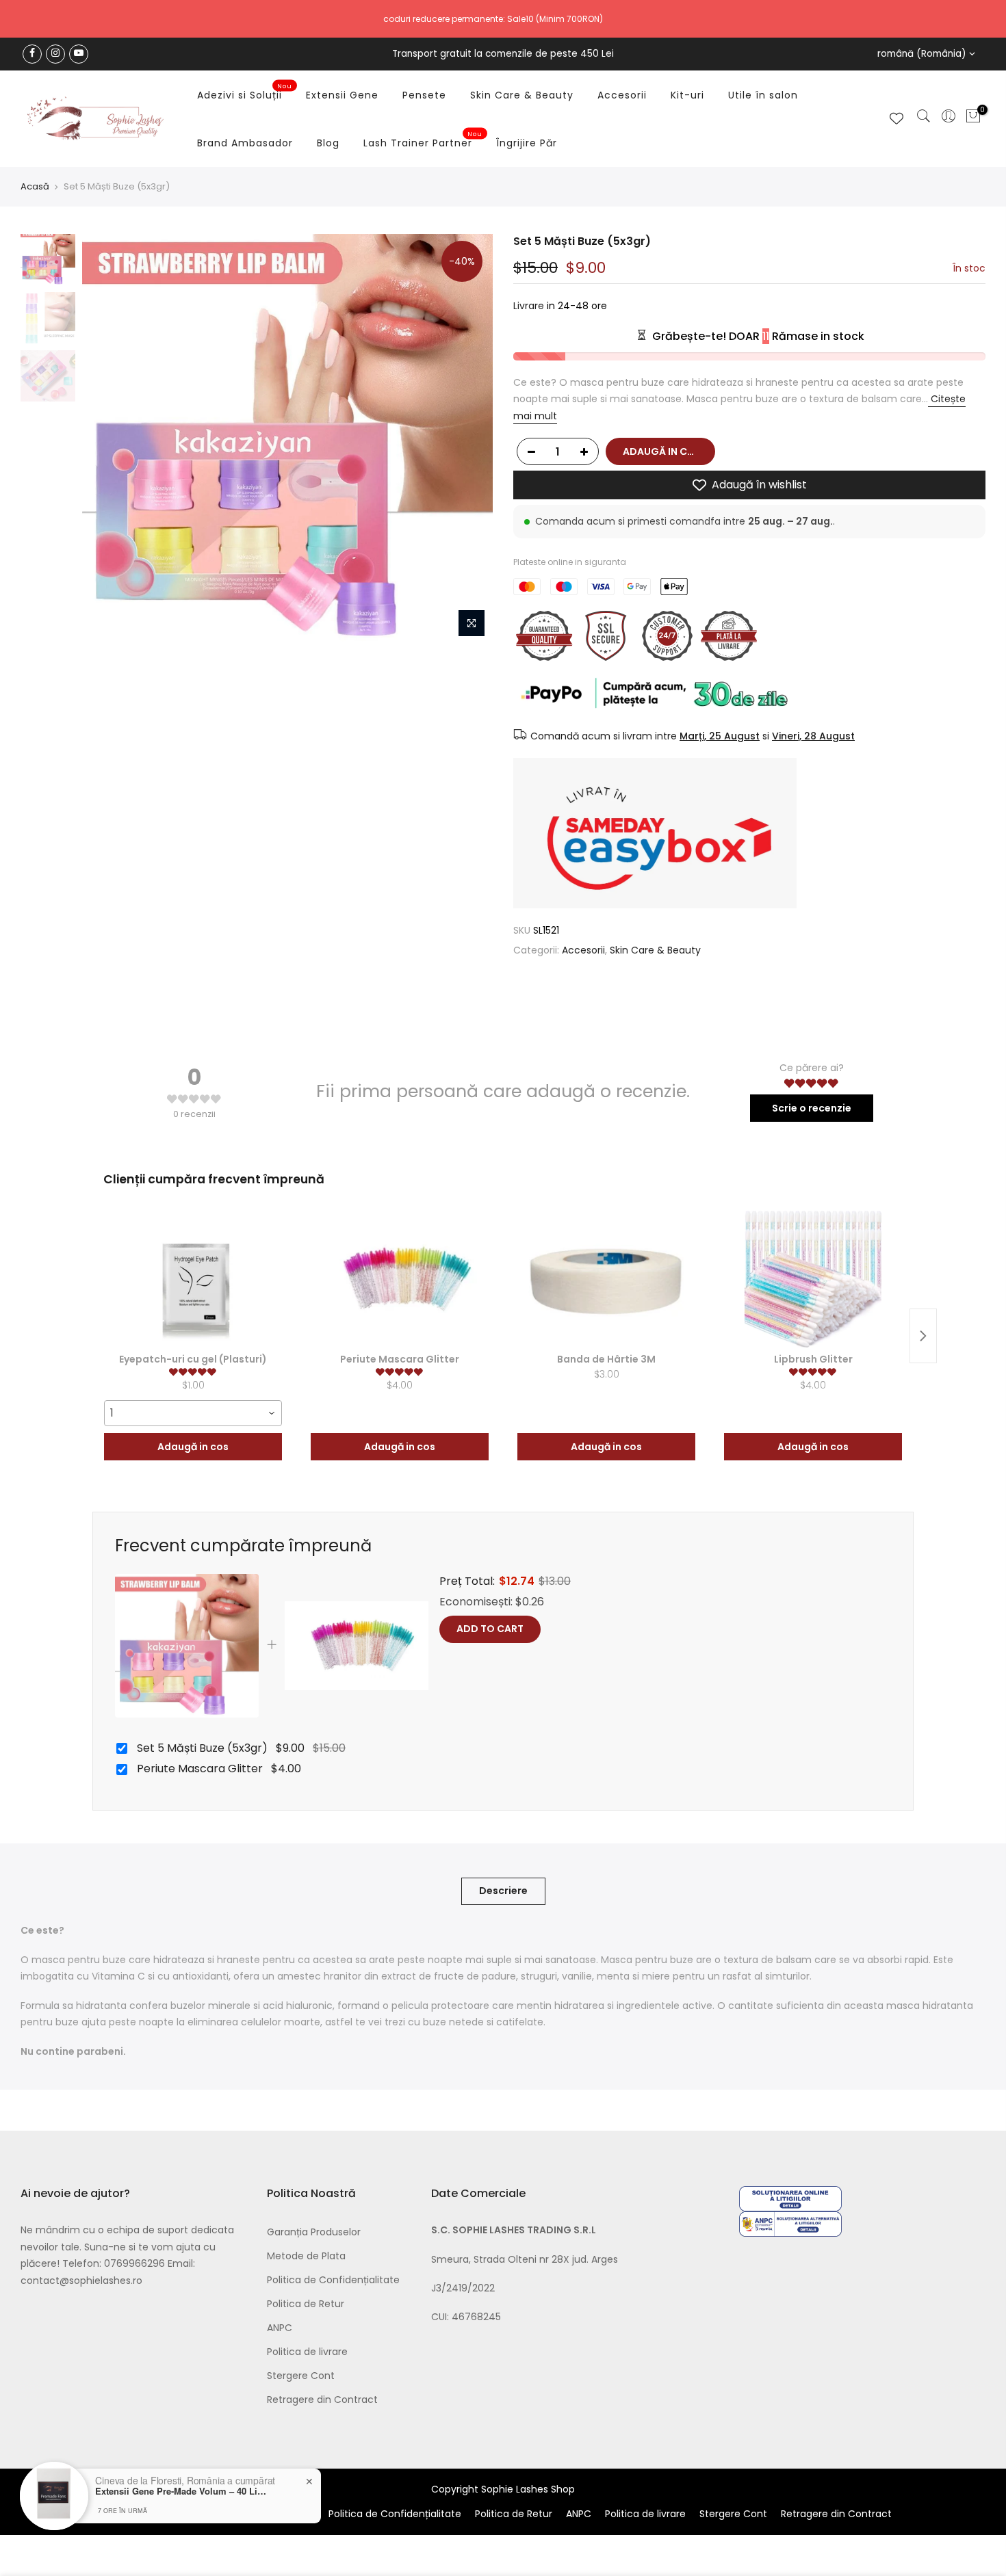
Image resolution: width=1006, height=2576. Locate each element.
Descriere (503, 1891)
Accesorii (622, 95)
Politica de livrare (307, 2352)
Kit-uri (687, 95)
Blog (328, 143)
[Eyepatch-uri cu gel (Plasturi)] (193, 1279)
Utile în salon (763, 95)
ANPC (280, 2328)
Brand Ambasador (245, 143)
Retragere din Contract (322, 2400)
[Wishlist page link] (897, 118)
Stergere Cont (301, 2376)
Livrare (529, 306)
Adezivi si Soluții (245, 92)
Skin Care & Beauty (522, 95)
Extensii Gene (342, 95)
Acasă (35, 187)
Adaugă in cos (193, 1447)
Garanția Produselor (314, 2232)
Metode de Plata (306, 2256)
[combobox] (193, 1413)
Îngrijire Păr (527, 143)
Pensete (424, 95)
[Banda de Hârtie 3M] (606, 1279)
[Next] (469, 439)
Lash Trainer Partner (423, 140)
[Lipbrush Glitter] (813, 1279)
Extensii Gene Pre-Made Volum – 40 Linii (181, 2491)
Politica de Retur (306, 2304)
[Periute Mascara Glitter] (400, 1279)
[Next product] (923, 1336)
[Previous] (106, 439)
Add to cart (490, 1629)
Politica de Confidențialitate (333, 2280)
